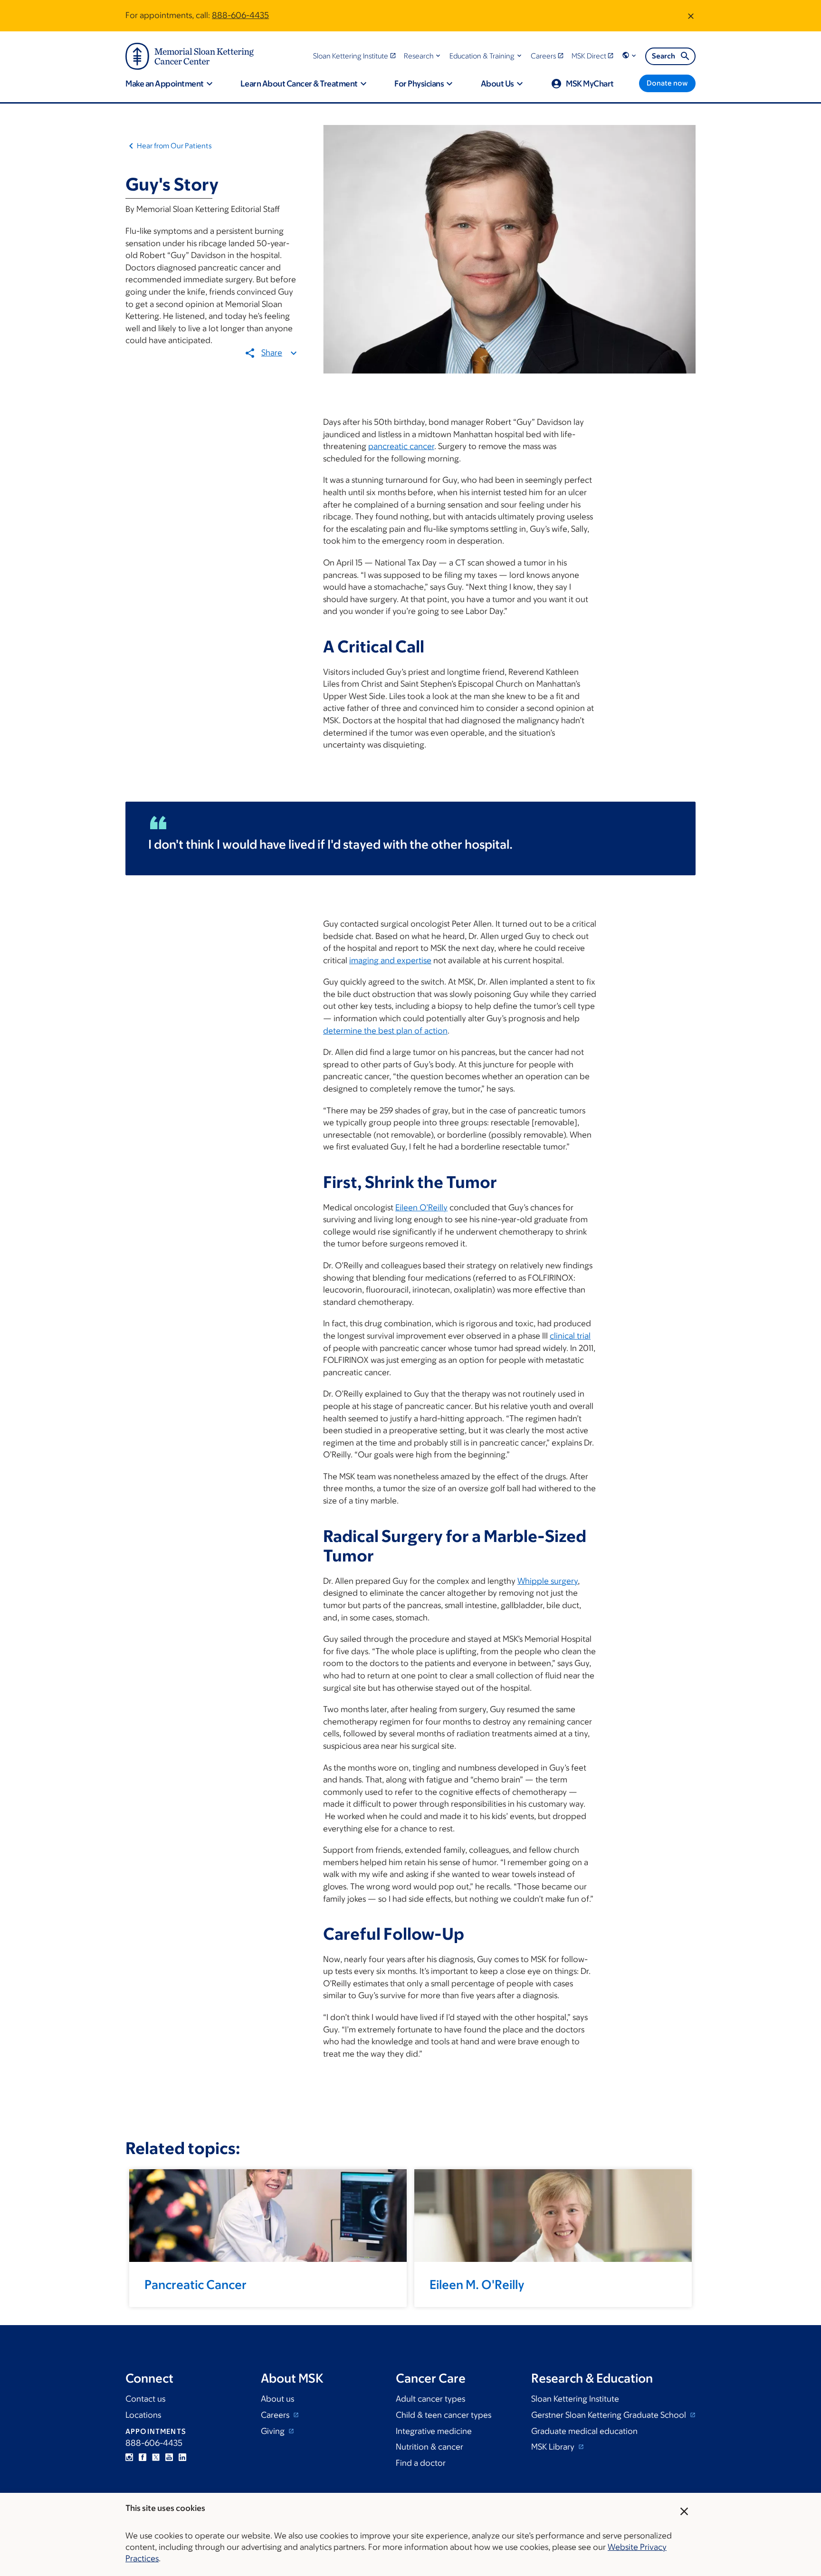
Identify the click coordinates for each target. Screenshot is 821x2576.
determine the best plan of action (385, 1031)
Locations (143, 2415)
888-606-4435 (240, 15)
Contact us (145, 2399)
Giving (274, 2431)
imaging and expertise (390, 960)
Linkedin (182, 2457)
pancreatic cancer (401, 446)
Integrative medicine (434, 2431)
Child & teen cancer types (444, 2415)
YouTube (169, 2457)
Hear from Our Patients (174, 146)
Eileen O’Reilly (421, 1207)
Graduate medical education (584, 2431)
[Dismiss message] (691, 16)
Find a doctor (421, 2463)
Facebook (143, 2457)
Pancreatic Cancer (196, 2284)
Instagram (129, 2457)
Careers (276, 2415)
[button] (423, 56)
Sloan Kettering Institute (575, 2399)
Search (663, 56)
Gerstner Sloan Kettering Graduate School (610, 2415)
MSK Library (554, 2447)
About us (277, 2399)
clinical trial (570, 1336)
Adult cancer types (430, 2399)
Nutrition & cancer (430, 2447)
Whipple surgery (548, 1581)
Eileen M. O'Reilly (477, 2284)
